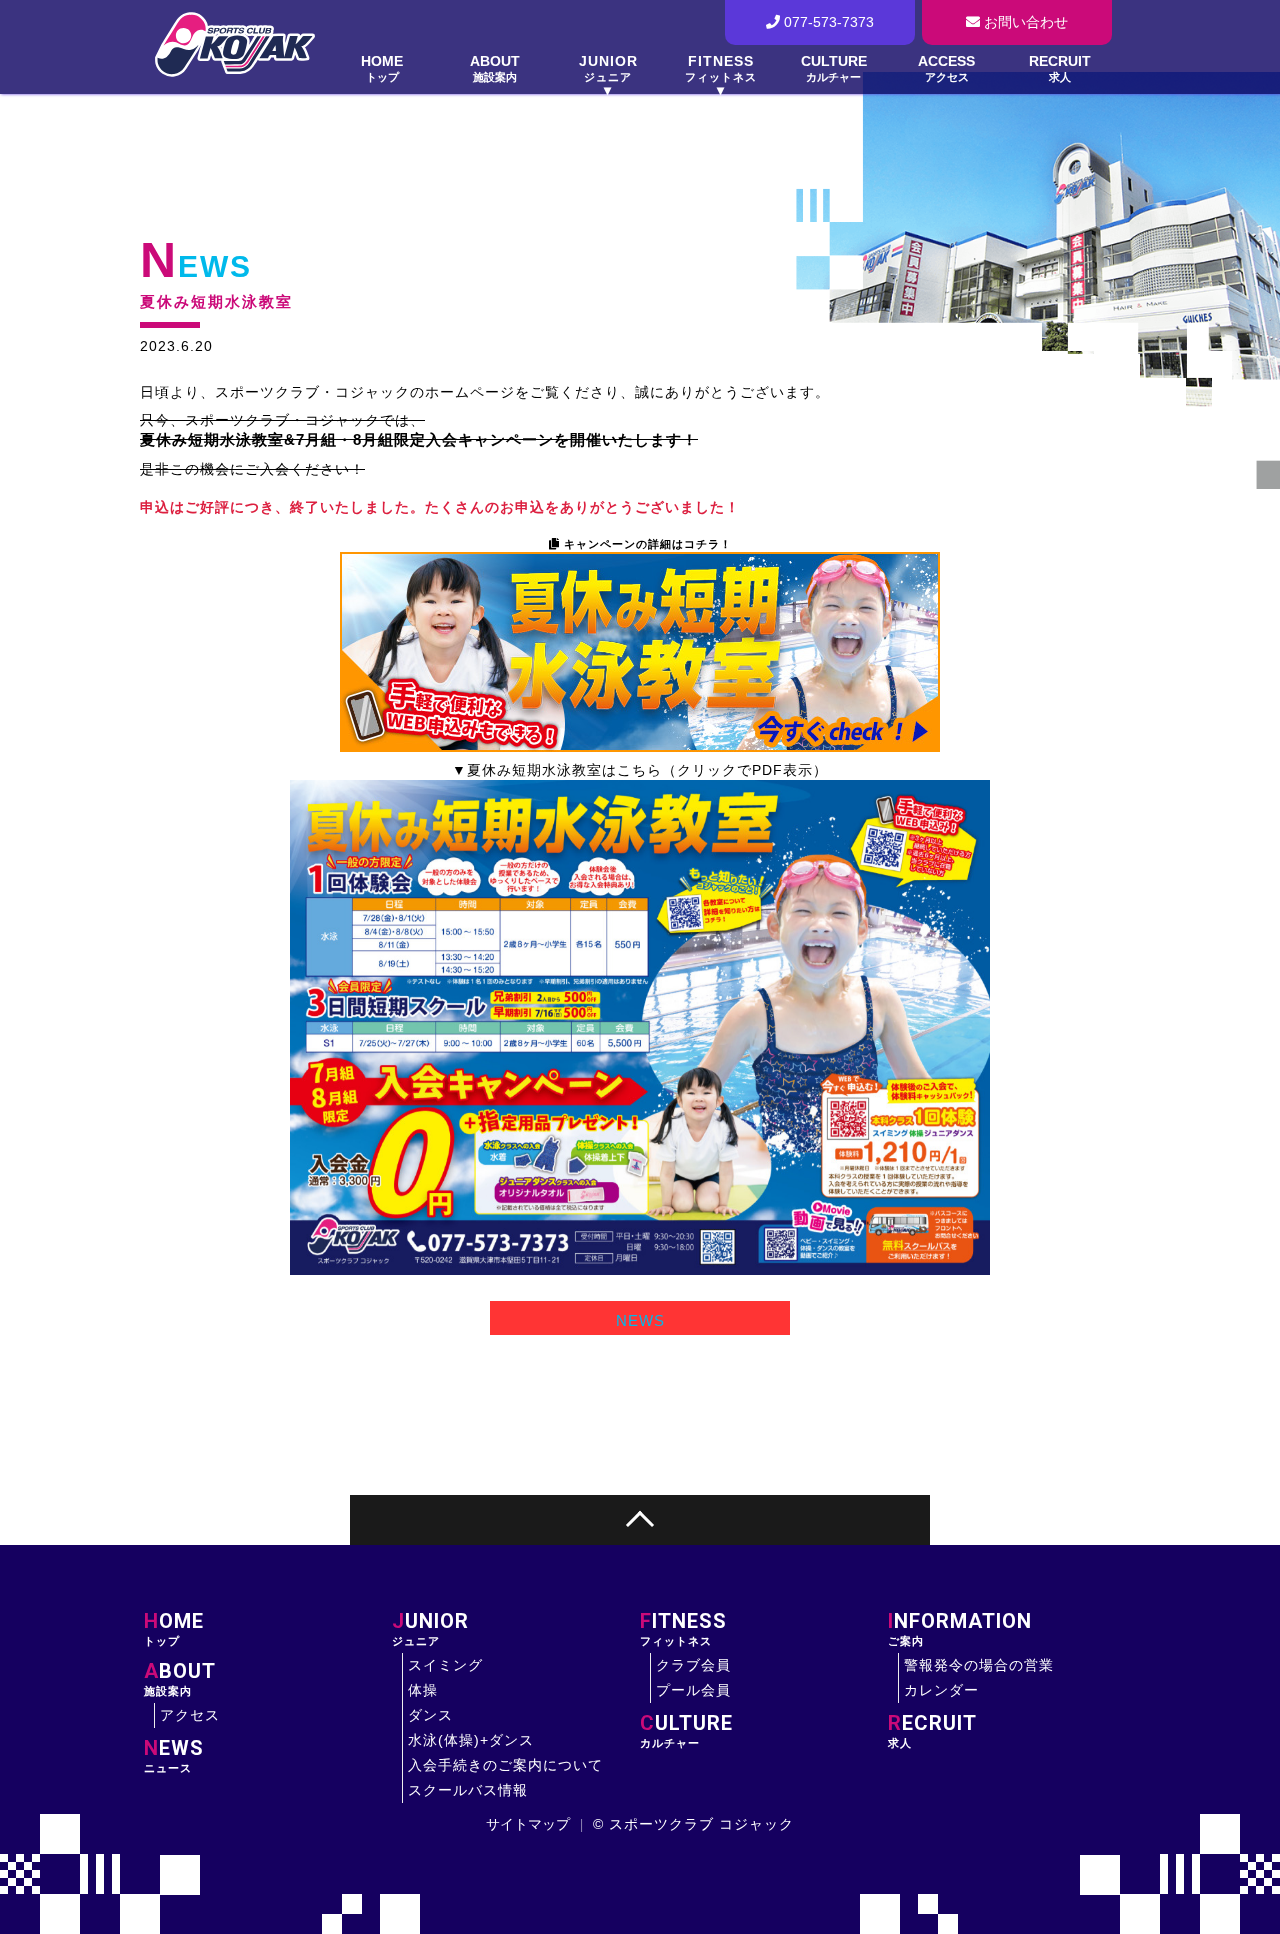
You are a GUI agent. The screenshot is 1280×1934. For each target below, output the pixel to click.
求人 (932, 1731)
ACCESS (946, 68)
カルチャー (686, 1731)
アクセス (190, 1715)
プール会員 (693, 1690)
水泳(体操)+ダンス (471, 1740)
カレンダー (941, 1690)
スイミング (445, 1665)
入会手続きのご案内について (505, 1765)
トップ (174, 1629)
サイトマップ (528, 1824)
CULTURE (834, 68)
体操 (423, 1690)
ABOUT (495, 68)
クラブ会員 (693, 1665)
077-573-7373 (827, 22)
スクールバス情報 (468, 1790)
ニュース (174, 1756)
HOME (382, 68)
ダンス (430, 1715)
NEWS (196, 266)
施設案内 (180, 1679)
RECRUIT (1060, 68)
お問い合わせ (1024, 22)
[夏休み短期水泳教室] (640, 1027)
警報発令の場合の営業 (979, 1665)
